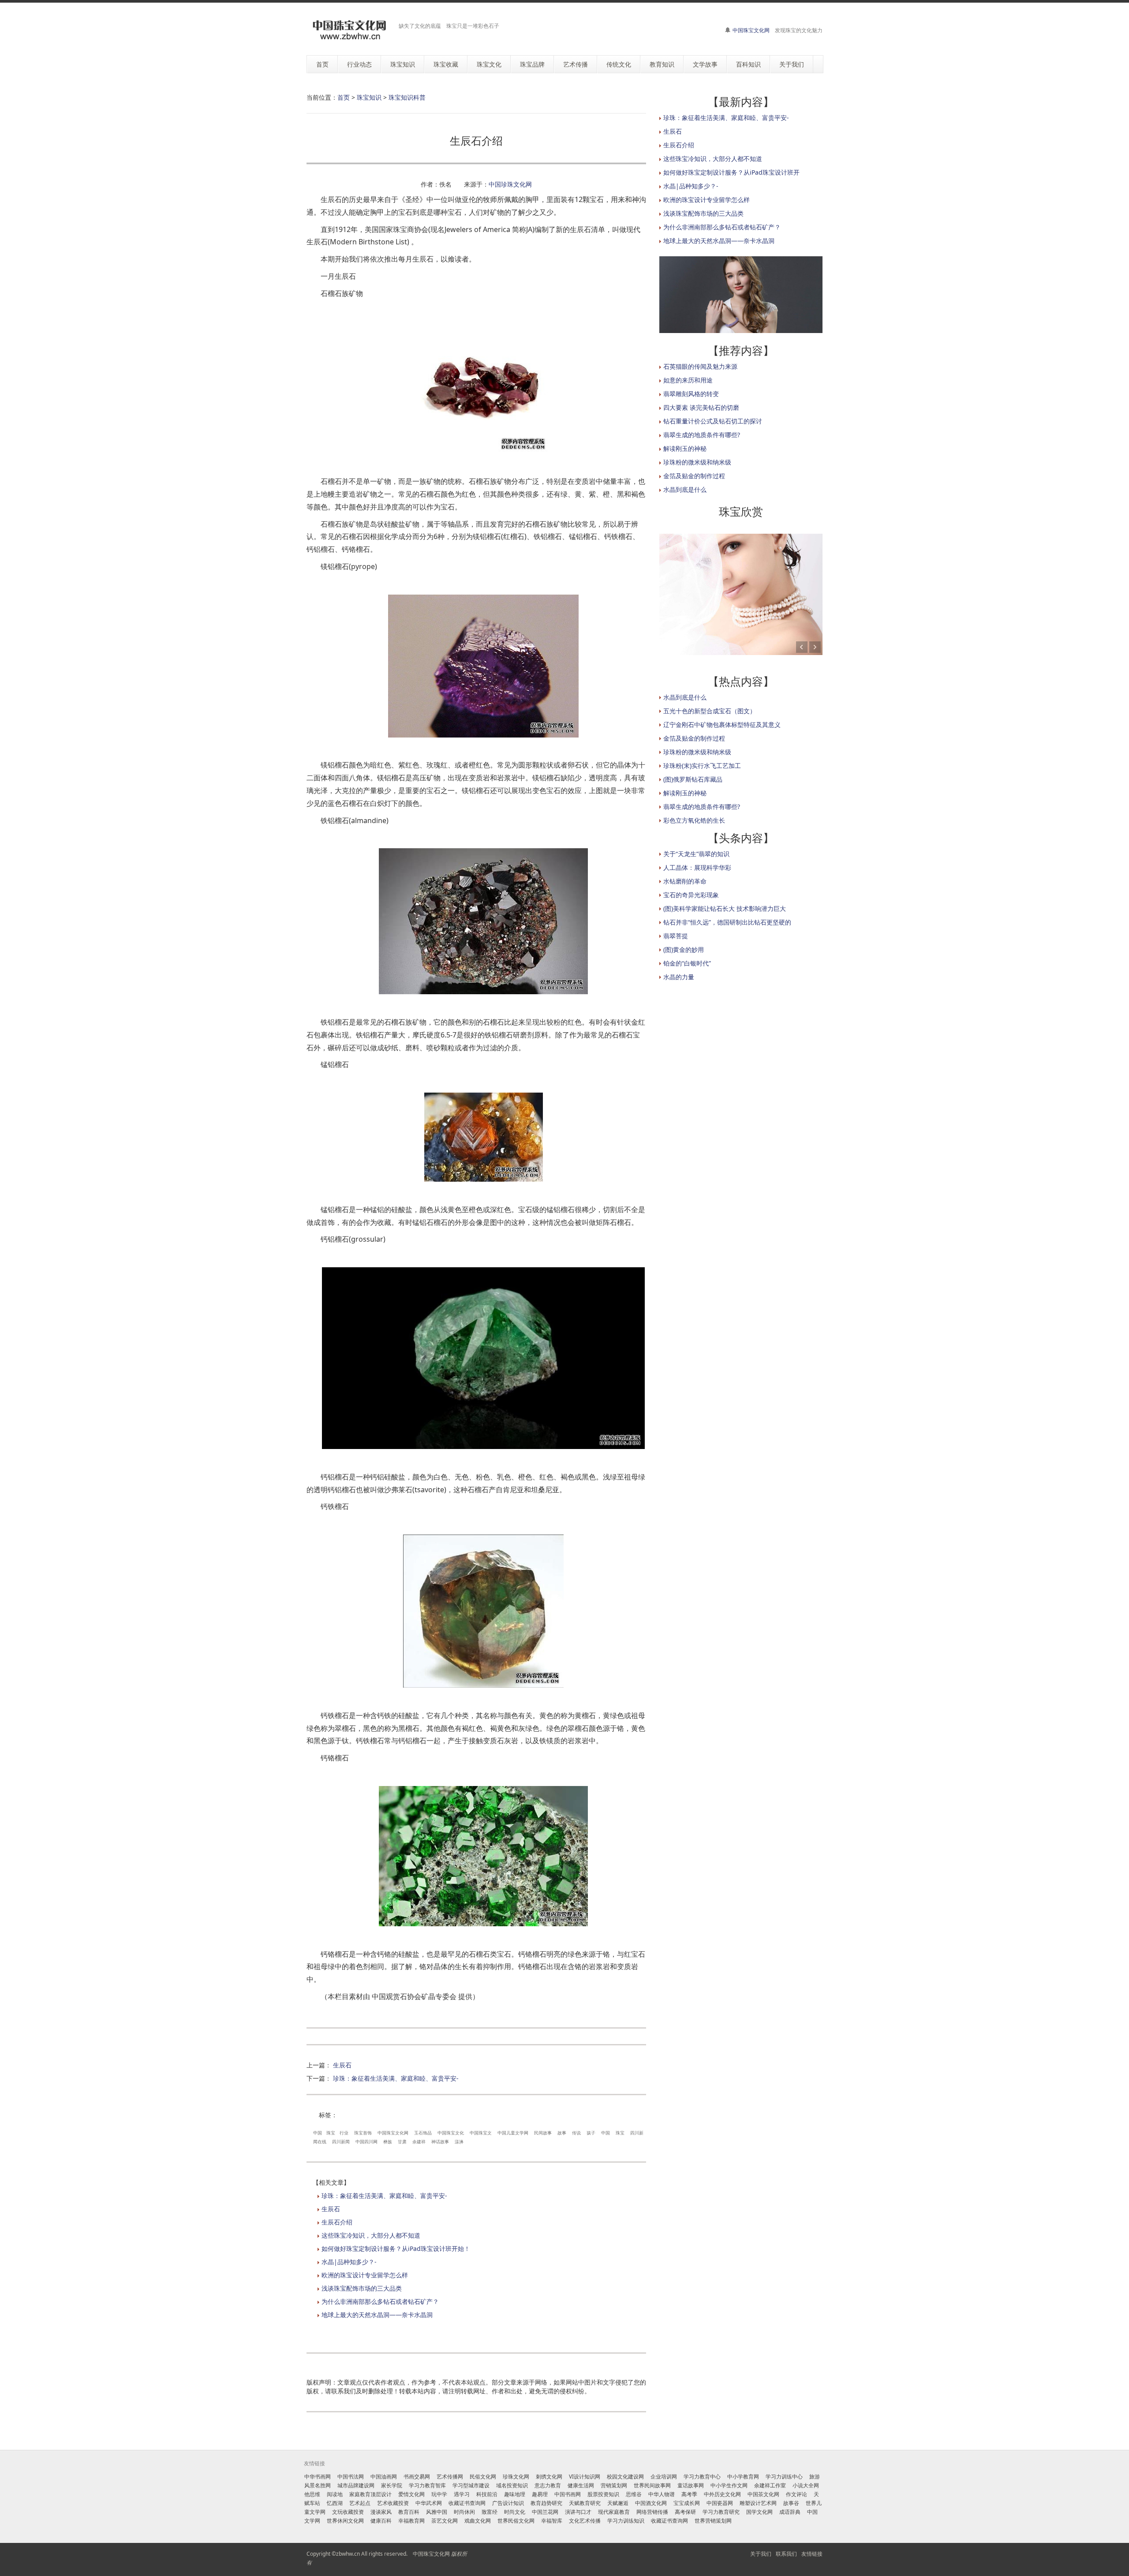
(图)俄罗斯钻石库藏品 (693, 779)
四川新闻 (341, 2142)
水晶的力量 (679, 977)
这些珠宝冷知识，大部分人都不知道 (371, 2235)
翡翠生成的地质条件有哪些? (702, 435)
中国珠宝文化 (451, 2133)
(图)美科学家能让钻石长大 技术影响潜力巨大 (725, 908)
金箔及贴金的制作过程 (694, 476)
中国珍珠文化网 (510, 184)
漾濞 (459, 2142)
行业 (344, 2133)
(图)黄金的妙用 (684, 949)
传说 (576, 2133)
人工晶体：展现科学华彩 (697, 867)
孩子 (591, 2133)
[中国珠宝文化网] (349, 30)
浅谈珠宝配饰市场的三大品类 (362, 2288)
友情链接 (812, 2554)
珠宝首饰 (363, 2133)
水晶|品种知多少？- (349, 2262)
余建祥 (419, 2142)
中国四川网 (366, 2142)
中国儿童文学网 (513, 2133)
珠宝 (331, 2133)
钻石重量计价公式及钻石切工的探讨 (713, 421)
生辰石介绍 (337, 2222)
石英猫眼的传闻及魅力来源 (700, 366)
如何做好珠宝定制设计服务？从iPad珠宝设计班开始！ (396, 2248)
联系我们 (786, 2554)
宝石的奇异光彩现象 (691, 895)
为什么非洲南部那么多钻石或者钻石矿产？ (380, 2301)
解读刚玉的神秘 (685, 448)
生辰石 (342, 2065)
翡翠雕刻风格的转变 (691, 394)
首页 (344, 97)
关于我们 (761, 2554)
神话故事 (440, 2142)
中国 (318, 2133)
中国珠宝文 (481, 2133)
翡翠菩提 (676, 936)
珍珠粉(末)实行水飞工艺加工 (702, 766)
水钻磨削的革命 (685, 881)
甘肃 (402, 2142)
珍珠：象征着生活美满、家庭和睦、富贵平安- (396, 2078)
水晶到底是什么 (685, 489)
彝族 (388, 2142)
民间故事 (543, 2133)
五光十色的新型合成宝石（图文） (710, 711)
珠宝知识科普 (407, 97)
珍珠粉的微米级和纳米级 (697, 462)
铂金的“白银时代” (687, 963)
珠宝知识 (369, 97)
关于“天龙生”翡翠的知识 (696, 854)
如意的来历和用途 (688, 380)
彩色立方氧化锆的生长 (694, 820)
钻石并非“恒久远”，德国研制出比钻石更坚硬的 (727, 922)
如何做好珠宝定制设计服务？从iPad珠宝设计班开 (731, 172)
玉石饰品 (423, 2133)
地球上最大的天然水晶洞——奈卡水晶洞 (377, 2315)
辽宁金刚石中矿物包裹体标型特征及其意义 (722, 724)
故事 (562, 2133)
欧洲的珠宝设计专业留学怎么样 (365, 2275)
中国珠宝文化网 (751, 30)
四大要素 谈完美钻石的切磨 (701, 407)
